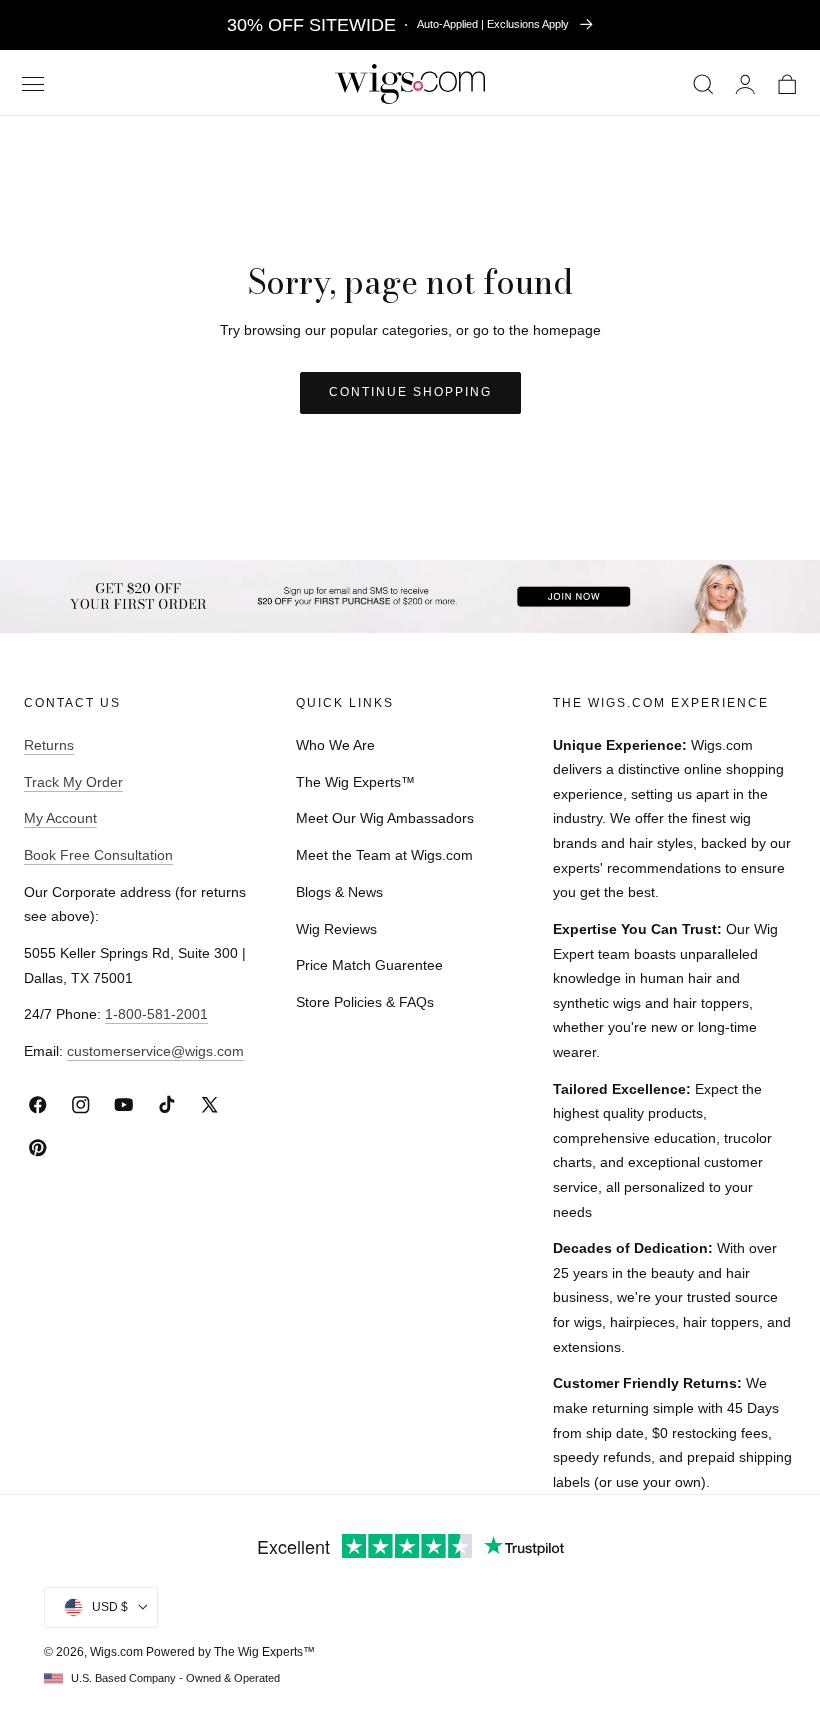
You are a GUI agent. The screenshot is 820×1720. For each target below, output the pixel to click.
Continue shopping (410, 392)
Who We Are (335, 745)
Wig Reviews (336, 929)
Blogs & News (339, 892)
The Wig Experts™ (355, 782)
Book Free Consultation (98, 855)
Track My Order (73, 782)
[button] (32, 84)
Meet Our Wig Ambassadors (385, 818)
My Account (60, 818)
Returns (49, 745)
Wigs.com (116, 1652)
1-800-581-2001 (156, 1014)
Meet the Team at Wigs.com (384, 855)
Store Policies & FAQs (365, 1002)
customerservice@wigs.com (155, 1051)
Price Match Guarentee (369, 965)
